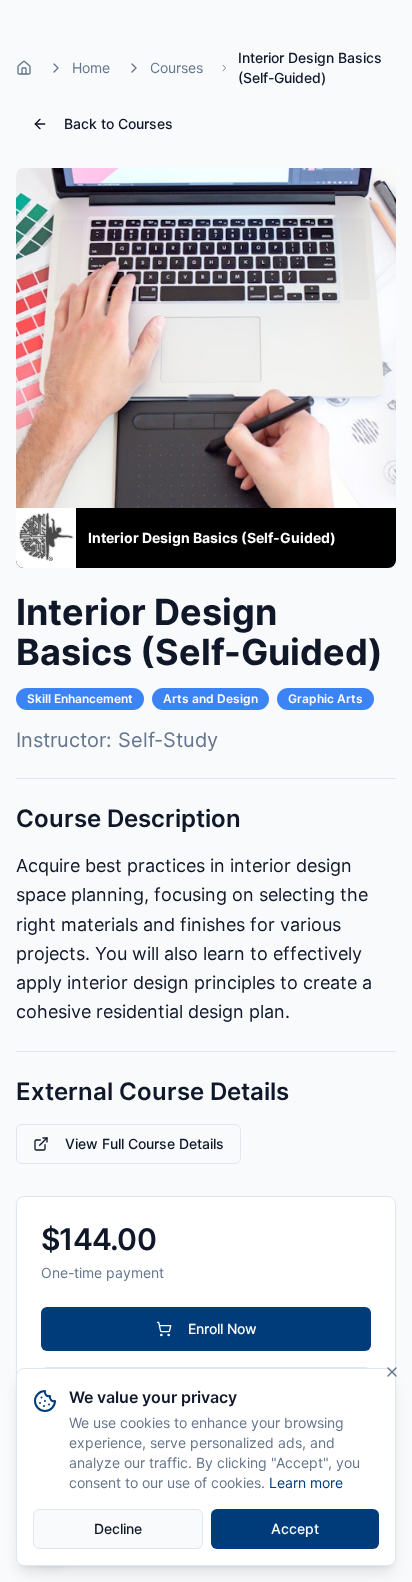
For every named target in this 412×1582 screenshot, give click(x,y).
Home (91, 67)
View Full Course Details (144, 1143)
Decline (118, 1528)
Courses (176, 67)
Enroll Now (222, 1328)
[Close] (392, 1372)
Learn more (306, 1482)
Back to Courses (118, 123)
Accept (295, 1528)
